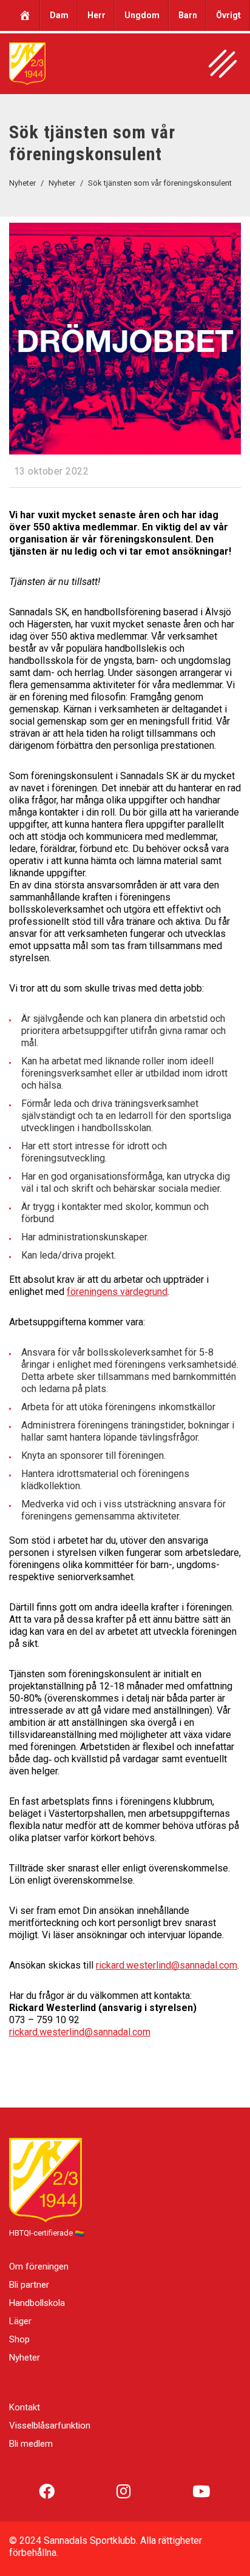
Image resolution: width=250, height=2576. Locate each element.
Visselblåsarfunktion (50, 2426)
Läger (20, 2321)
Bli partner (29, 2285)
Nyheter (25, 2358)
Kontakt (25, 2407)
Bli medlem (31, 2444)
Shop (19, 2339)
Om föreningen (39, 2267)
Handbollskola (37, 2303)
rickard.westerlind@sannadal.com (167, 1965)
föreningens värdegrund (117, 1292)
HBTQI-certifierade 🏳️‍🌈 (47, 2233)
